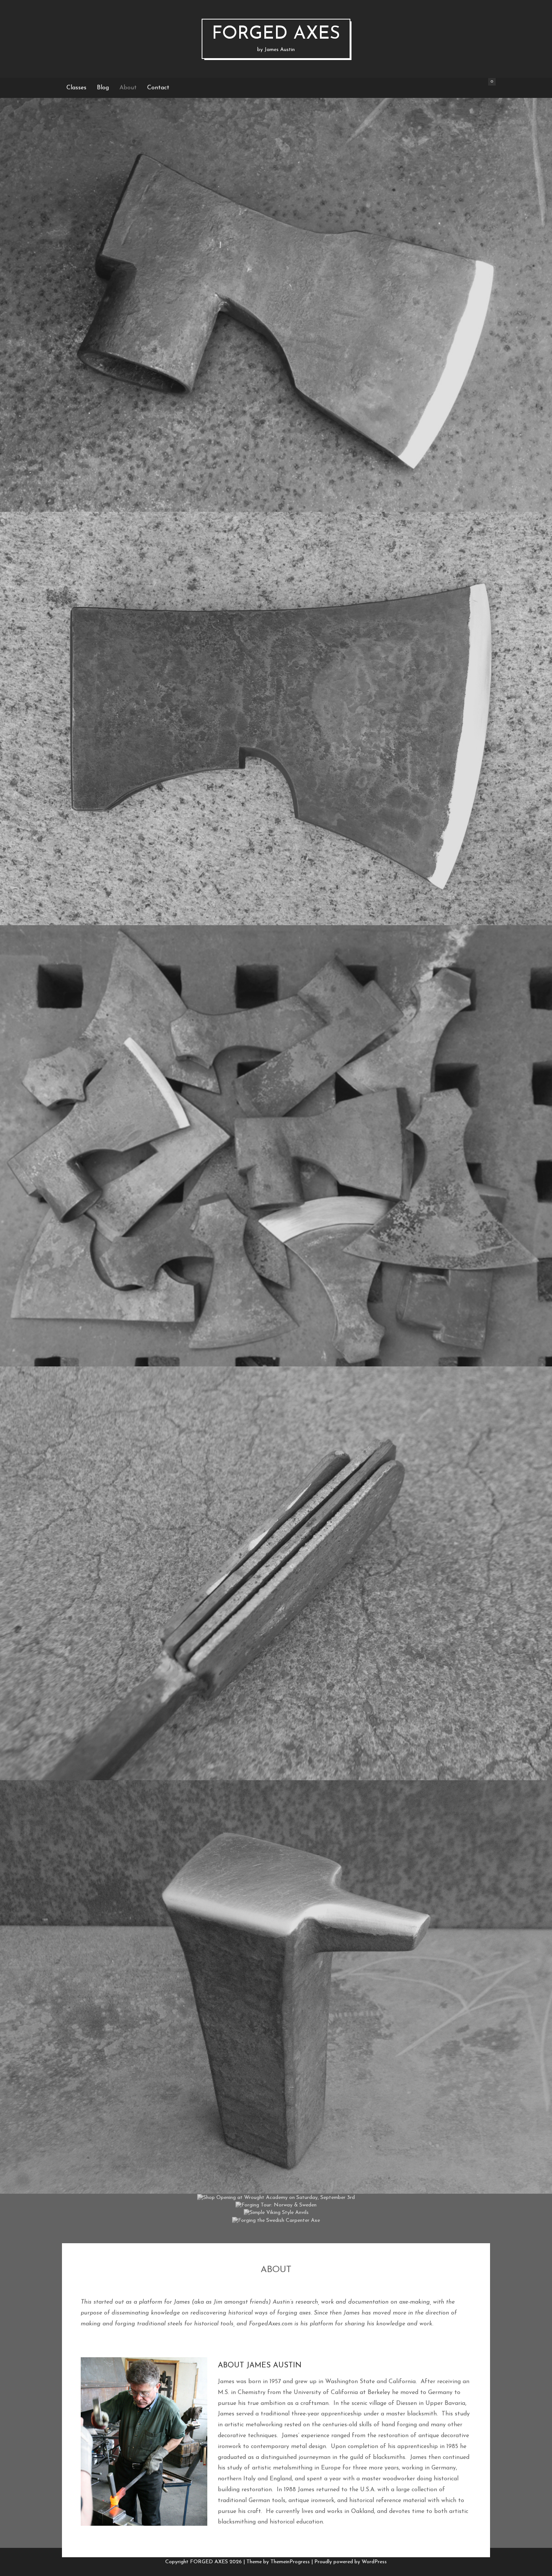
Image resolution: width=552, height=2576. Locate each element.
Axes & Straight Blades (276, 292)
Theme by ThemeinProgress (278, 2562)
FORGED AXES (276, 39)
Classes (76, 88)
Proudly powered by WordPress (351, 2562)
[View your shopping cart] (483, 88)
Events (314, 2184)
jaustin (299, 320)
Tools (276, 2200)
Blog (103, 88)
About (128, 88)
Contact (158, 88)
